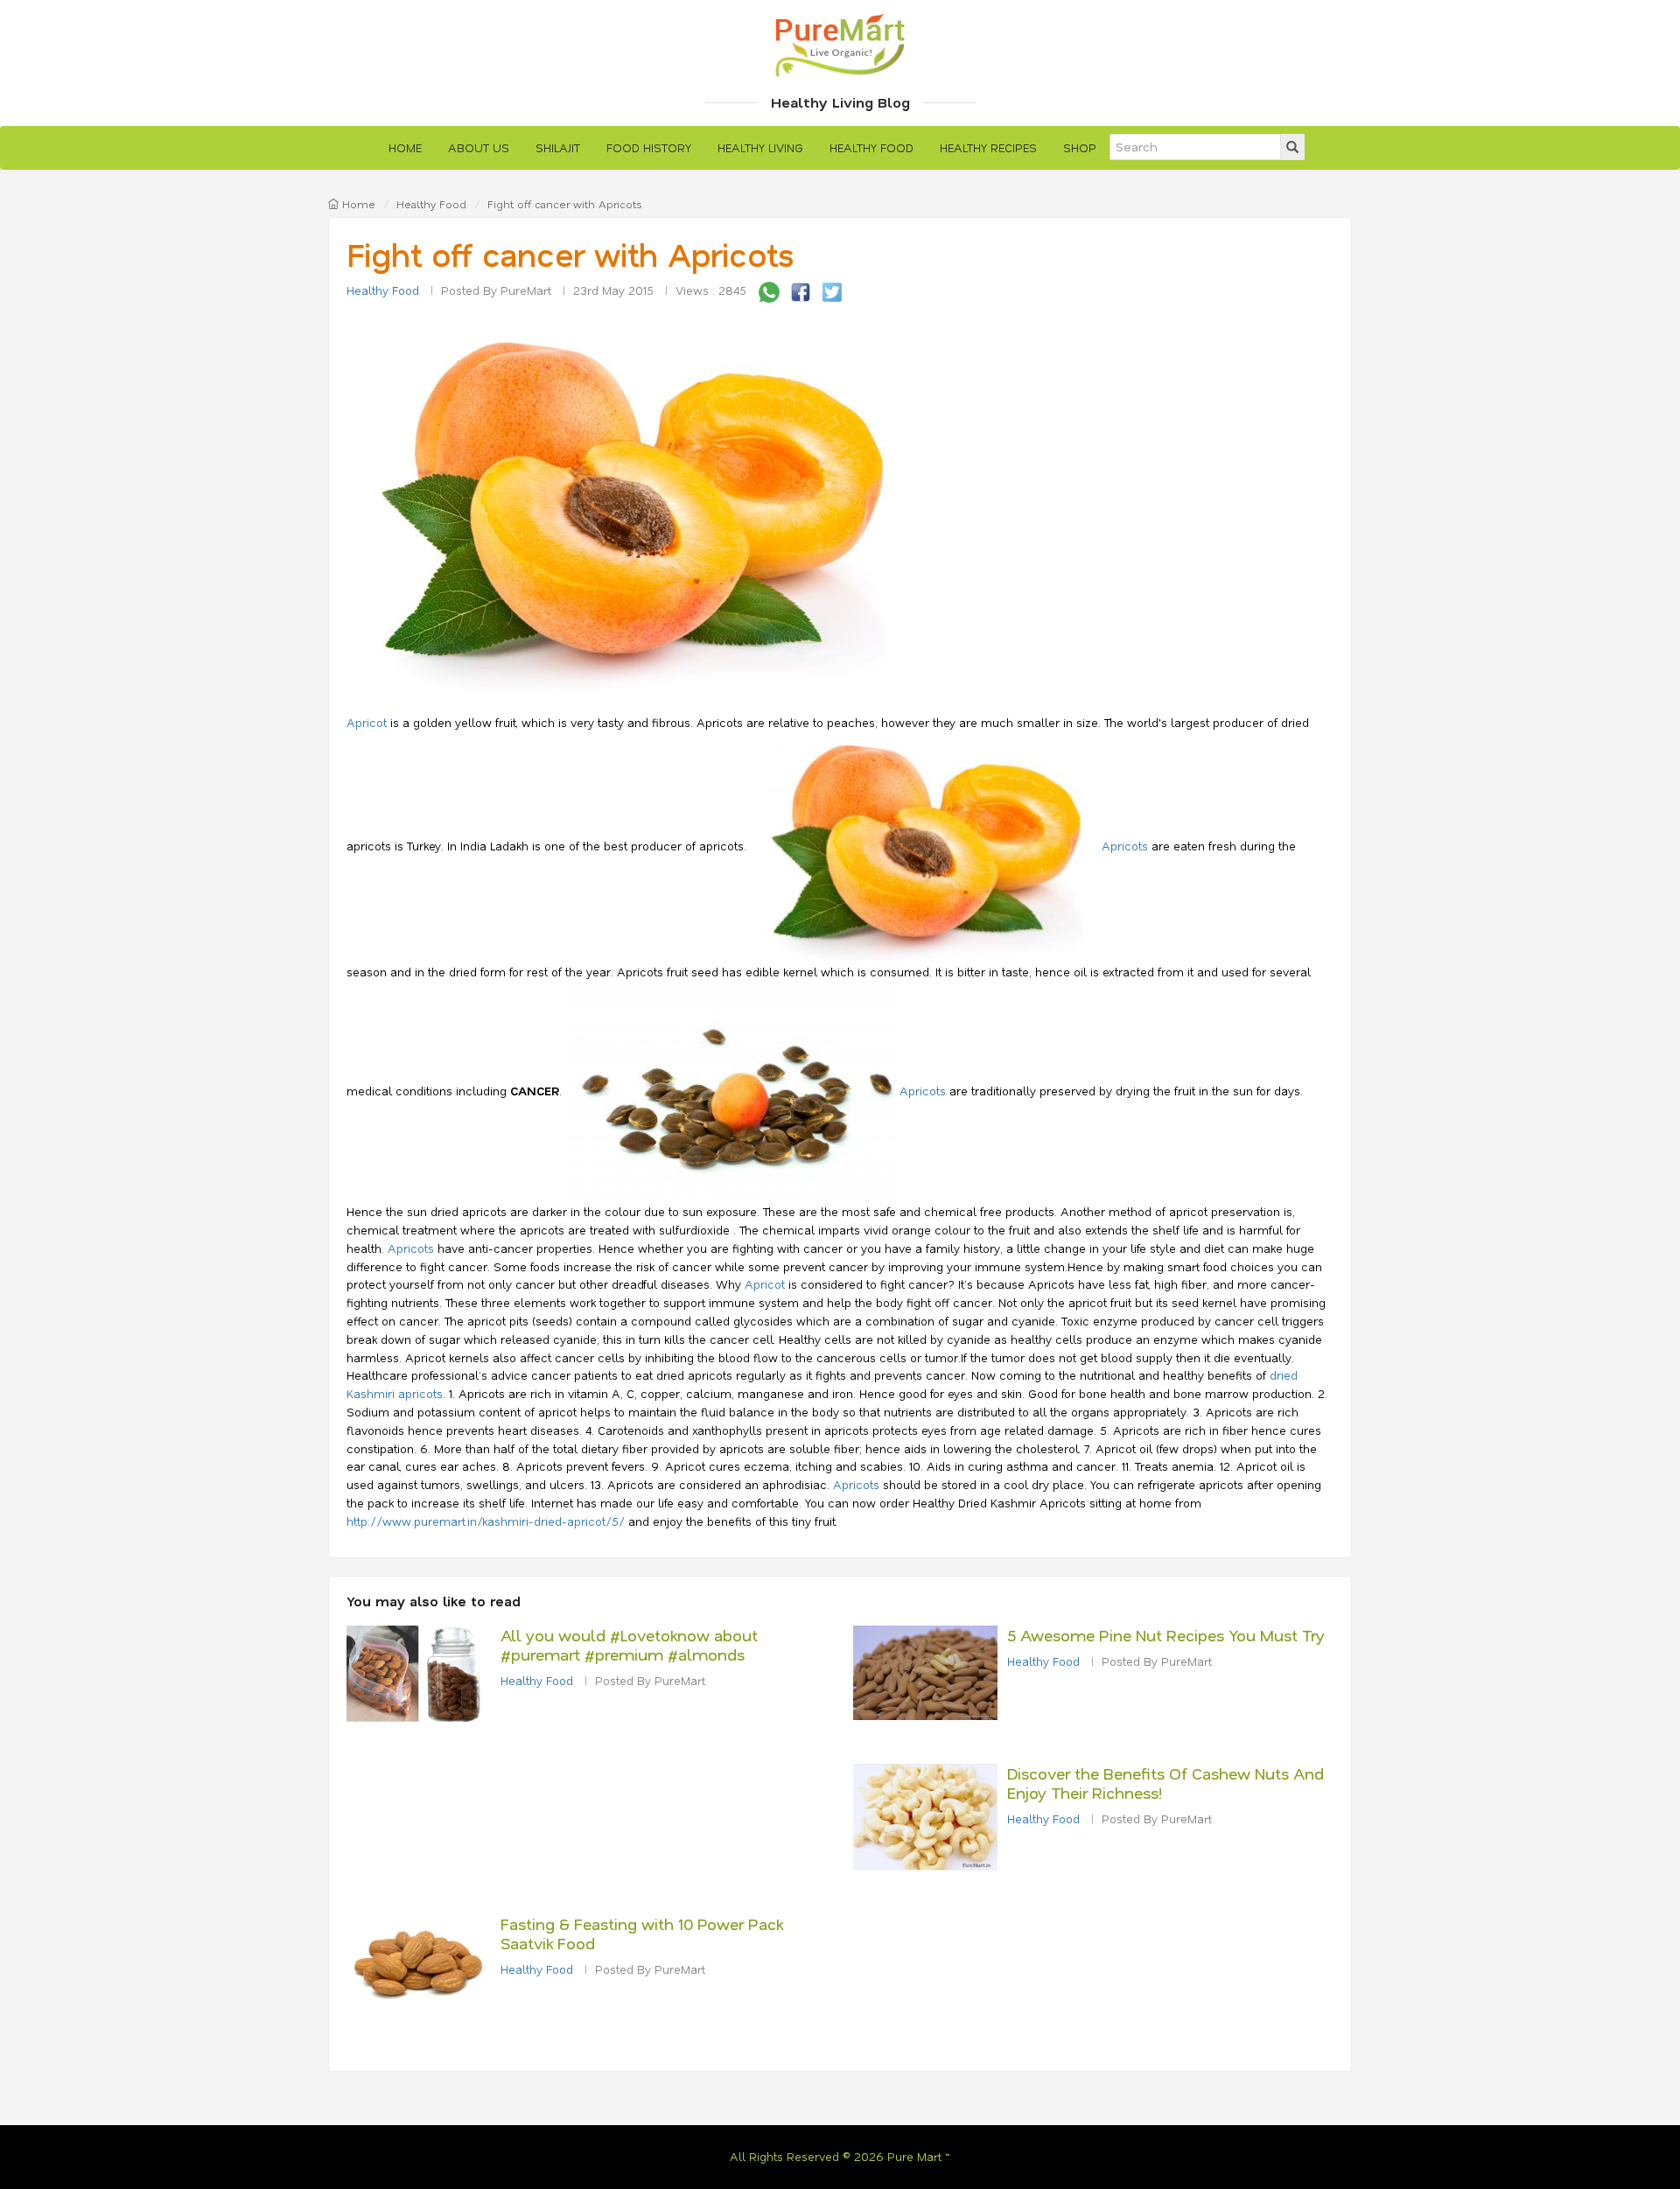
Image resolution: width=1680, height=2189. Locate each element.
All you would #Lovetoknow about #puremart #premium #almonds (629, 1645)
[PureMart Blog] (840, 43)
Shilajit (558, 147)
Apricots (1127, 846)
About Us (479, 147)
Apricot (367, 722)
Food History (649, 147)
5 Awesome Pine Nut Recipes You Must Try (1166, 1635)
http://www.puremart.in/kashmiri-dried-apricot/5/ (486, 1521)
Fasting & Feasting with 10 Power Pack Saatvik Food (642, 1934)
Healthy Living (760, 147)
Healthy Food (871, 147)
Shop (1080, 147)
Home (405, 147)
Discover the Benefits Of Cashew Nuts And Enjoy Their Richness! (1165, 1783)
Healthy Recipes (988, 147)
